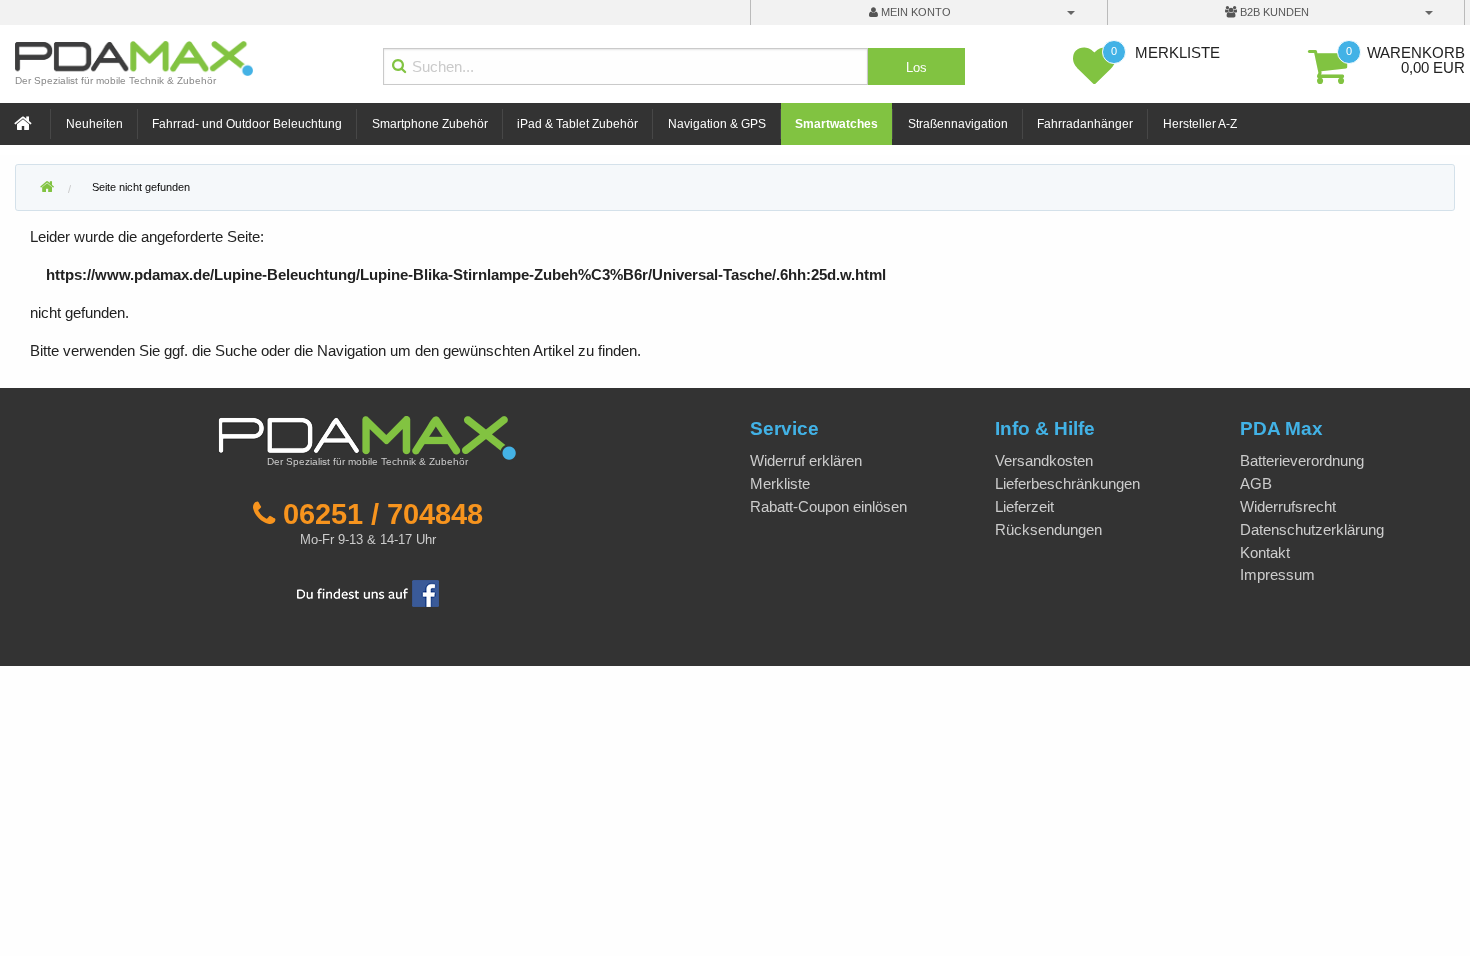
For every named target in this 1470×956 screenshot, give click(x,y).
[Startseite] (25, 124)
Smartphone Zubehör (430, 124)
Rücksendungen (1048, 529)
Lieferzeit (1024, 506)
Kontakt (1265, 552)
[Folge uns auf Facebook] (368, 591)
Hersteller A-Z (1200, 124)
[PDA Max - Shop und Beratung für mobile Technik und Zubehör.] (47, 188)
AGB (1256, 483)
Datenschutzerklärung (1312, 529)
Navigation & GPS (717, 124)
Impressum (1277, 574)
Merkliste (780, 483)
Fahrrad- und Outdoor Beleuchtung (247, 124)
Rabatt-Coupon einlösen (828, 506)
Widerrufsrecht (1288, 506)
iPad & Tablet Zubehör (577, 124)
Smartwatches (836, 124)
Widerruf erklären (806, 460)
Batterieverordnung (1302, 460)
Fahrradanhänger (1085, 124)
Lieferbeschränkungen (1067, 483)
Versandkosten (1044, 460)
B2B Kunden (1273, 12)
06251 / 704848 (383, 514)
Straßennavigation (958, 124)
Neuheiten (94, 124)
